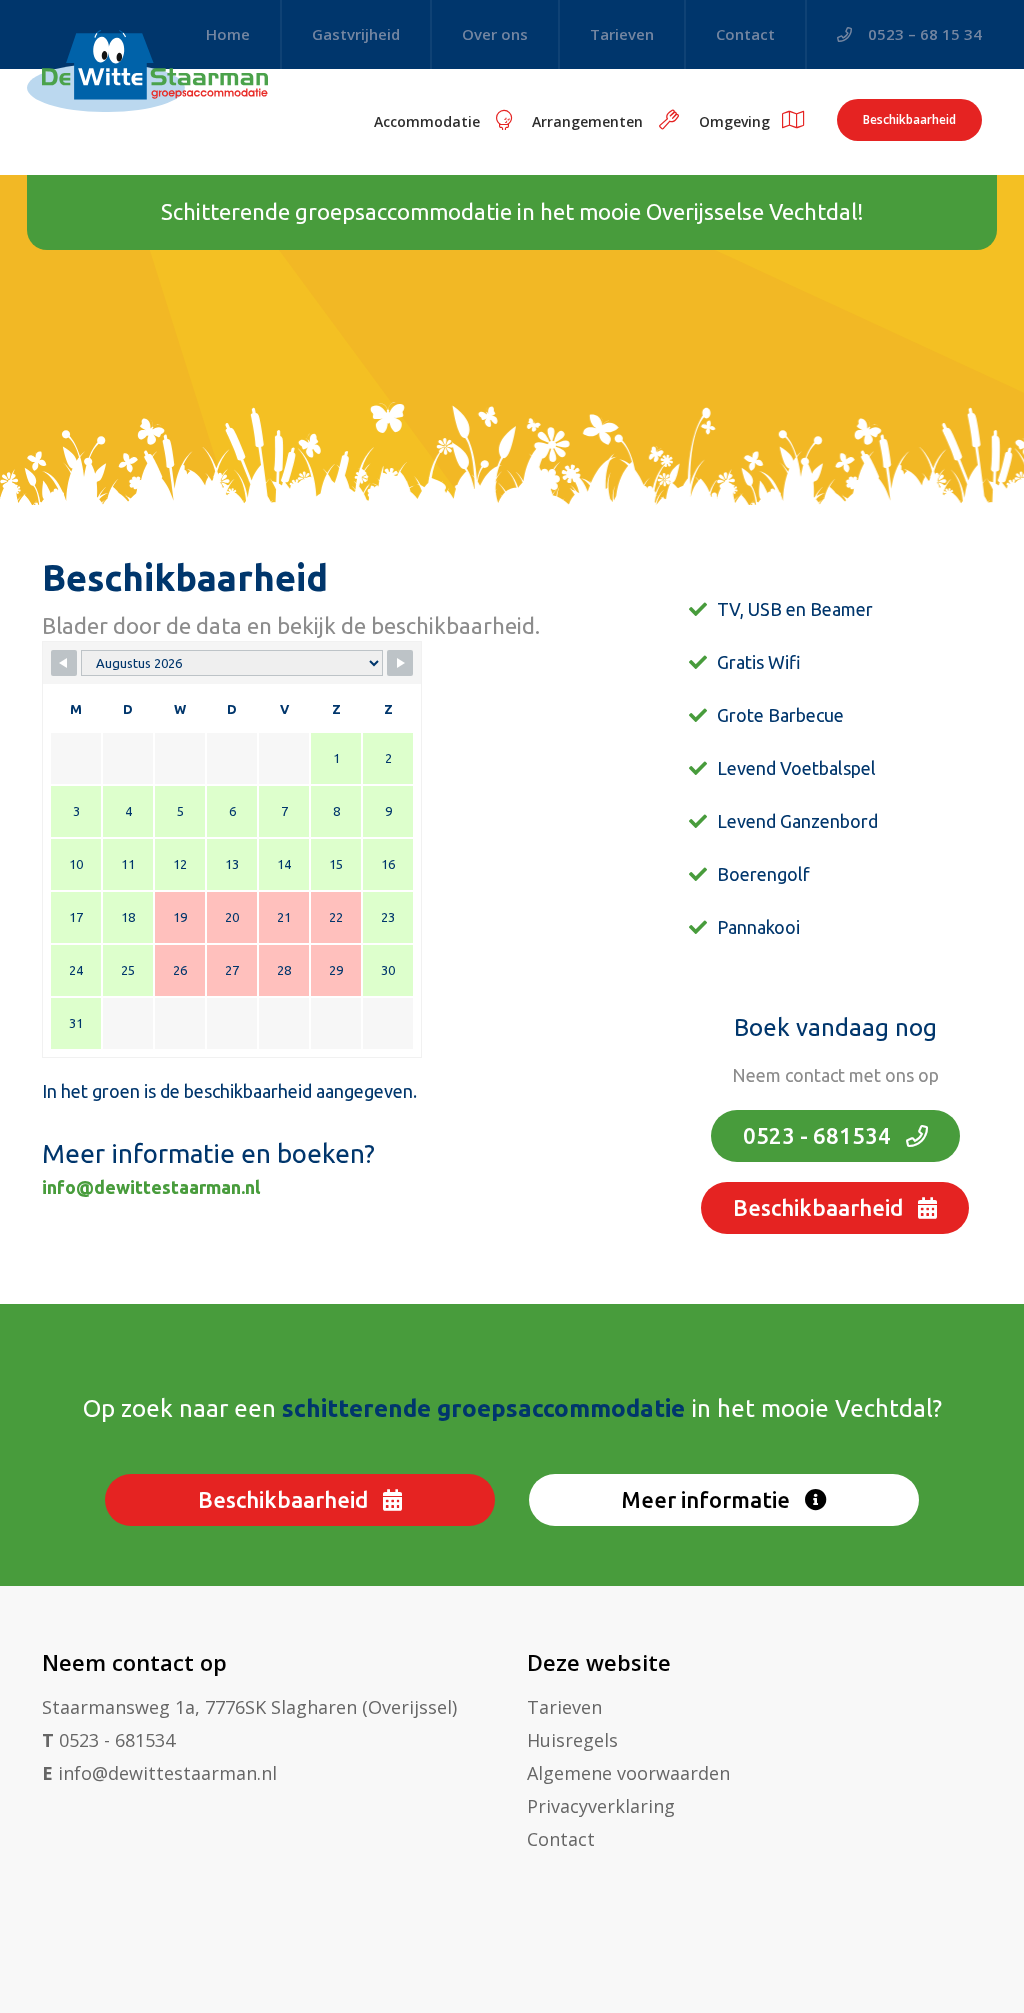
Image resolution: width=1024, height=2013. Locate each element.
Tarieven (622, 34)
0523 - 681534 (819, 1135)
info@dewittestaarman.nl (151, 1187)
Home (228, 34)
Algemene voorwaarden (628, 1773)
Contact (745, 34)
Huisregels (572, 1740)
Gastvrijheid (356, 34)
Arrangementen (589, 121)
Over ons (495, 34)
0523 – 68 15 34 (923, 34)
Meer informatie (708, 1499)
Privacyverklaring (601, 1806)
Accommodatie (429, 121)
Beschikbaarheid (909, 119)
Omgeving (734, 121)
